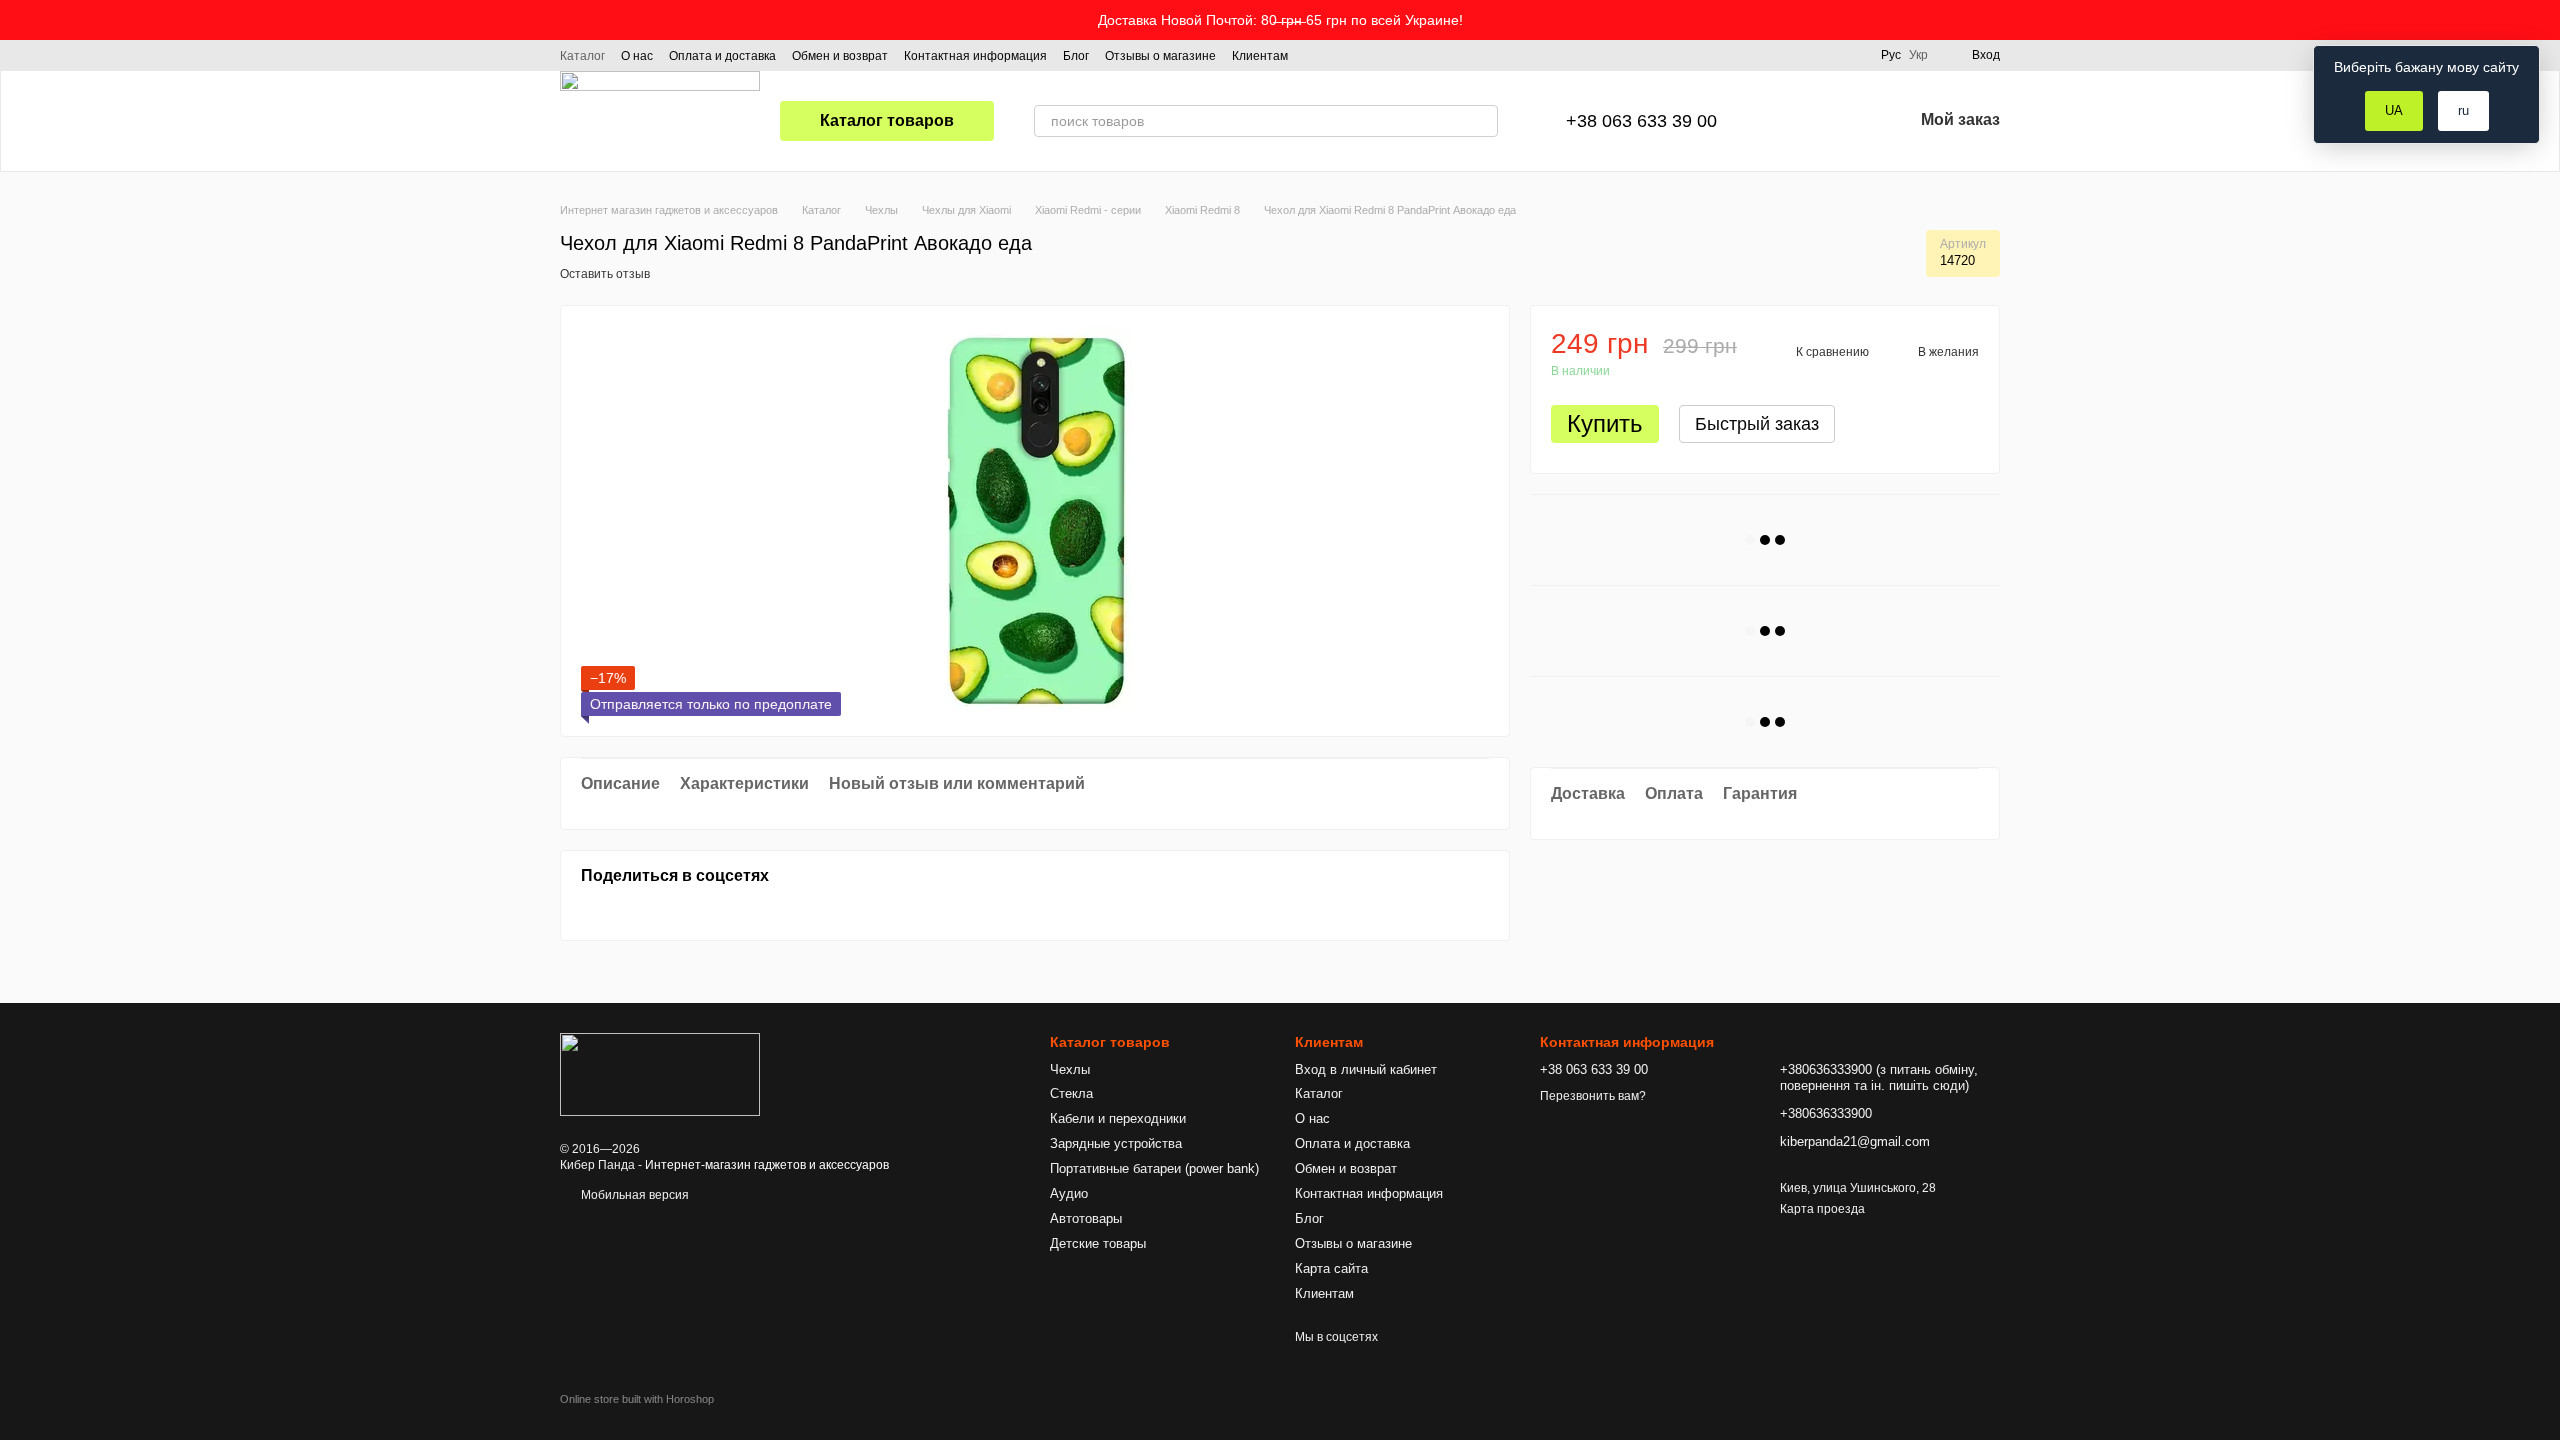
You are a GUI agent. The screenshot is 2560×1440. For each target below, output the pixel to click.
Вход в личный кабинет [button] (1366, 1069)
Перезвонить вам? (1593, 1096)
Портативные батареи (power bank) (1154, 1168)
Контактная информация (975, 56)
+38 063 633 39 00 (1641, 121)
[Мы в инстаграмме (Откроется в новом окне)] (1340, 55)
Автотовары (1086, 1218)
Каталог (582, 56)
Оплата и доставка (722, 56)
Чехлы (1070, 1069)
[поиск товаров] (1482, 121)
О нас (637, 56)
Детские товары (1098, 1243)
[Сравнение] (1793, 121)
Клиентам (1260, 56)
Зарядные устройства (1116, 1143)
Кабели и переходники (1118, 1118)
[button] (2544, 20)
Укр (1918, 55)
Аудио (1069, 1193)
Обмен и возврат (840, 56)
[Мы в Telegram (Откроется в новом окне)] (1364, 55)
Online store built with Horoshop (637, 1399)
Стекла (1071, 1093)
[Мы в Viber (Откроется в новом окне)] (1388, 55)
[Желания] (1845, 121)
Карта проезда (1822, 1209)
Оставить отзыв (605, 274)
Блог (1076, 56)
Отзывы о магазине (1160, 56)
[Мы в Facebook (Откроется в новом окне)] (1316, 55)
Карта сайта (1331, 1268)
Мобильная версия (633, 1195)
